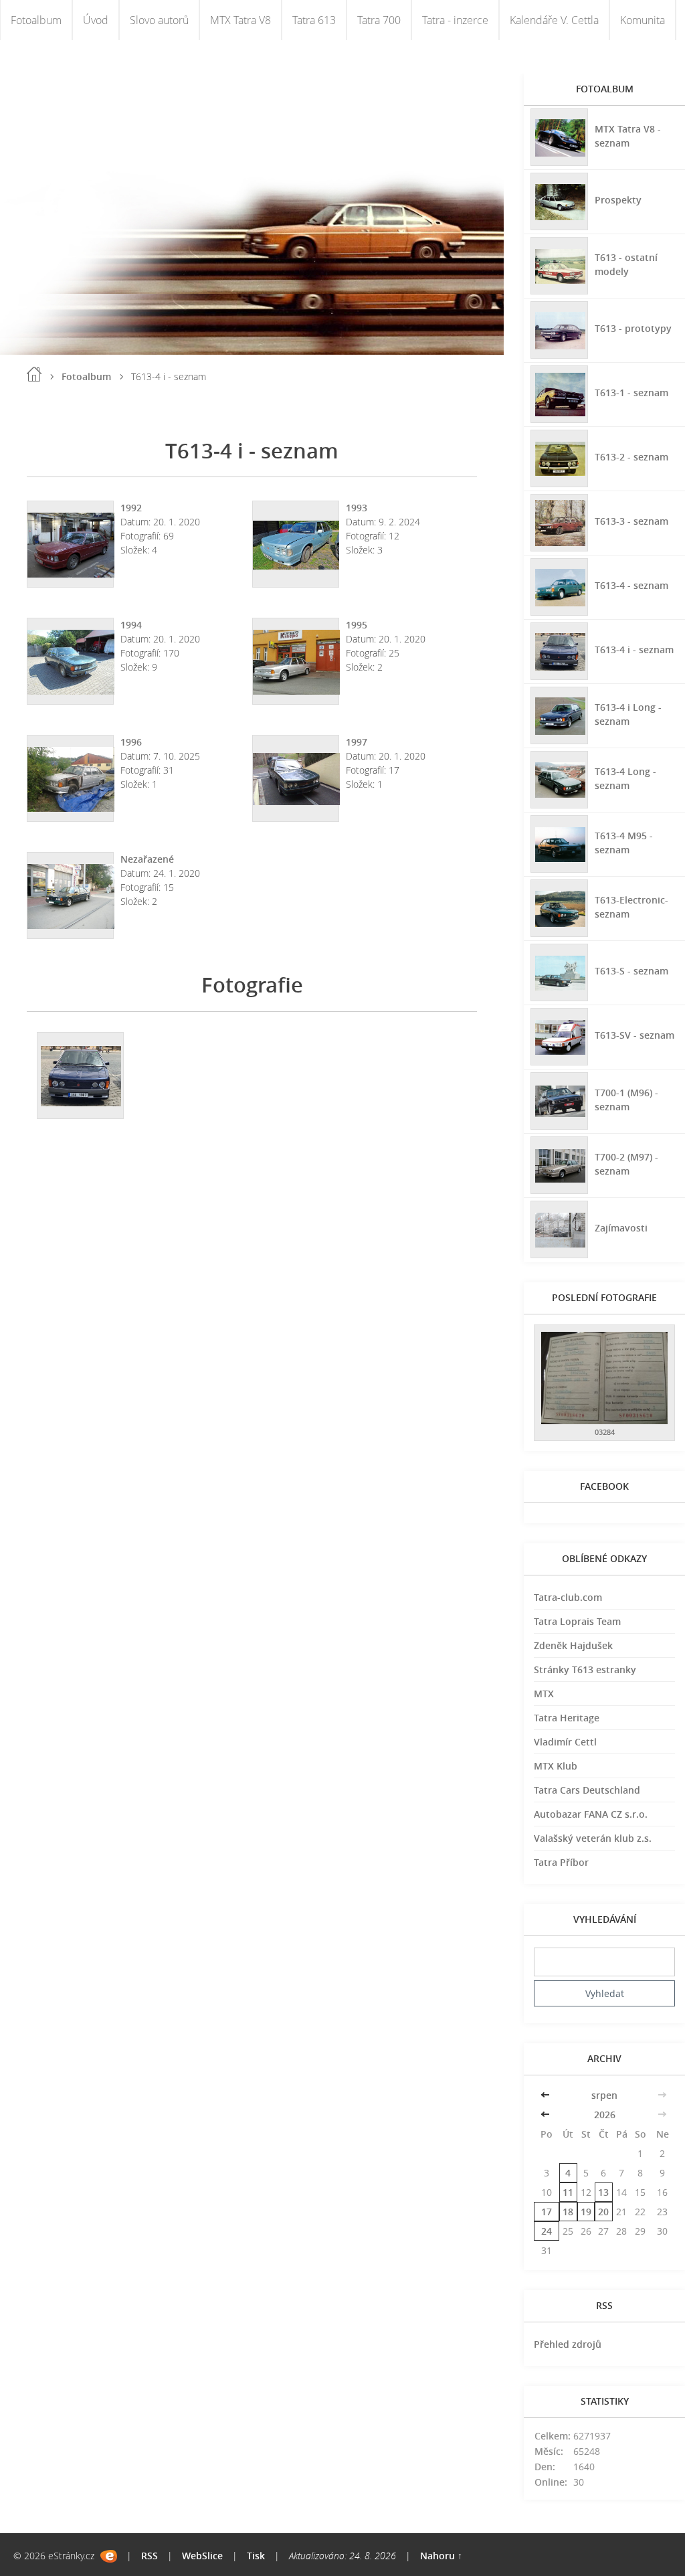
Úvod (96, 20)
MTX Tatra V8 (240, 20)
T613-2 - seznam (631, 457)
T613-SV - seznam (634, 1035)
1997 (357, 742)
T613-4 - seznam (631, 585)
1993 (357, 508)
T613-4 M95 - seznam (624, 843)
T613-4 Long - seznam (625, 778)
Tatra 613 (314, 20)
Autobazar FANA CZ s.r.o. (591, 1814)
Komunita (643, 20)
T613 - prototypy (633, 328)
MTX (544, 1694)
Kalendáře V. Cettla (554, 20)
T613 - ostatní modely (626, 264)
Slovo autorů (159, 20)
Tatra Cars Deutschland (587, 1790)
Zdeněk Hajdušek (573, 1645)
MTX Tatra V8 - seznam (628, 136)
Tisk (256, 2556)
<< (547, 2095)
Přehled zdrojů (568, 2344)
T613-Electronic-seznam (631, 907)
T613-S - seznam (631, 971)
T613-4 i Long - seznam (628, 714)
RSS (150, 2556)
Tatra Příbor (561, 1862)
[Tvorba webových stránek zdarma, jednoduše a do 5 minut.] (109, 2556)
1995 (357, 625)
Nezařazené (147, 859)
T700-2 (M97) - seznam (626, 1164)
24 (547, 2231)
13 (603, 2192)
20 (603, 2212)
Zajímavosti (621, 1228)
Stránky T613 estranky (585, 1669)
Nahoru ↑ (441, 2556)
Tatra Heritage (567, 1718)
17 (547, 2212)
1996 (131, 742)
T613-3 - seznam (631, 521)
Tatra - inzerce (455, 20)
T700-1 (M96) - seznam (626, 1100)
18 (568, 2212)
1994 (131, 625)
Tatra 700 (379, 20)
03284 (605, 1432)
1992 (131, 508)
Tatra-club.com (568, 1597)
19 (586, 2212)
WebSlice (202, 2556)
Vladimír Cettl (565, 1742)
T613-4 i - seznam (634, 650)
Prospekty (618, 200)
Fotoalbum (36, 20)
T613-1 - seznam (631, 393)
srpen (604, 2095)
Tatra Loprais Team (577, 1621)
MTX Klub (556, 1766)
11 (568, 2192)
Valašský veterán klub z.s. (593, 1838)
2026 (605, 2115)
